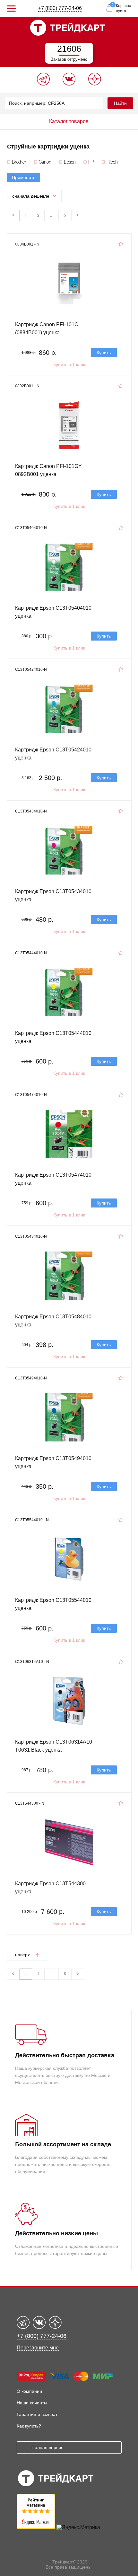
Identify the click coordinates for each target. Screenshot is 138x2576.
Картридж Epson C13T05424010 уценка (53, 754)
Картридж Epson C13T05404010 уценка (53, 612)
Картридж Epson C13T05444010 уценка (53, 1037)
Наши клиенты (32, 2403)
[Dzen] (95, 84)
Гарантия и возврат (37, 2414)
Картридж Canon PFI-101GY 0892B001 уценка (48, 470)
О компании (29, 2391)
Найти (120, 103)
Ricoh (112, 162)
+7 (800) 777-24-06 (60, 8)
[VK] (69, 84)
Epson (70, 162)
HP (91, 162)
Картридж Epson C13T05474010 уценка (53, 1179)
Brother (19, 162)
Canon (45, 162)
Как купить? (29, 2426)
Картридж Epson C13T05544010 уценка (53, 1604)
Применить (24, 177)
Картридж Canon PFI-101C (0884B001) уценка (47, 328)
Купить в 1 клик (69, 364)
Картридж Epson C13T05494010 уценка (53, 1462)
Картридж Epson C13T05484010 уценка (53, 1321)
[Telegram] (43, 84)
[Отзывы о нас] (36, 2527)
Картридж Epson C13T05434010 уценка (53, 895)
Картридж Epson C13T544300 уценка (50, 1888)
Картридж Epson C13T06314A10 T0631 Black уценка (54, 1746)
